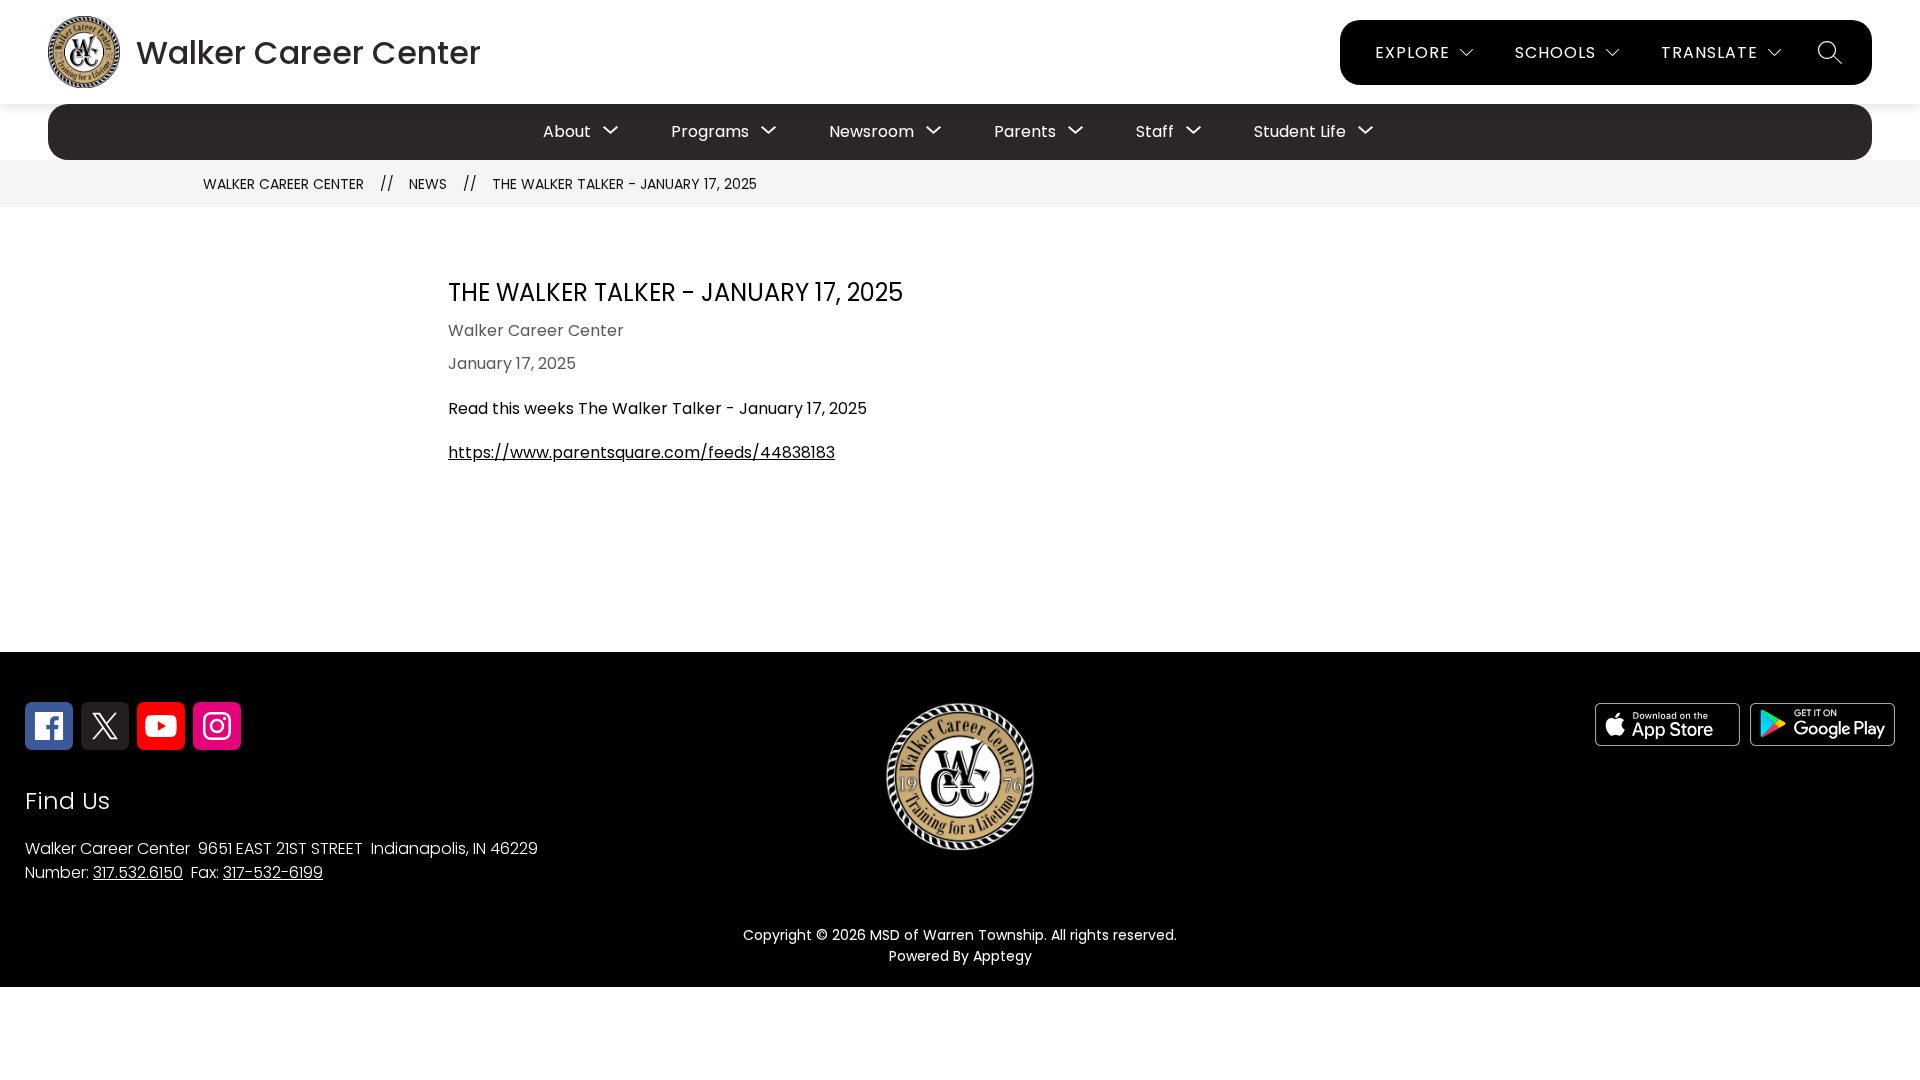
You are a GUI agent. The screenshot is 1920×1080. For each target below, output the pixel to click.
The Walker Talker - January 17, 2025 (624, 184)
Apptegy (1002, 956)
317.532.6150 (138, 872)
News (428, 184)
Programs (710, 131)
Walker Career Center (283, 184)
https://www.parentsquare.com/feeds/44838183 (641, 452)
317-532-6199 (273, 872)
